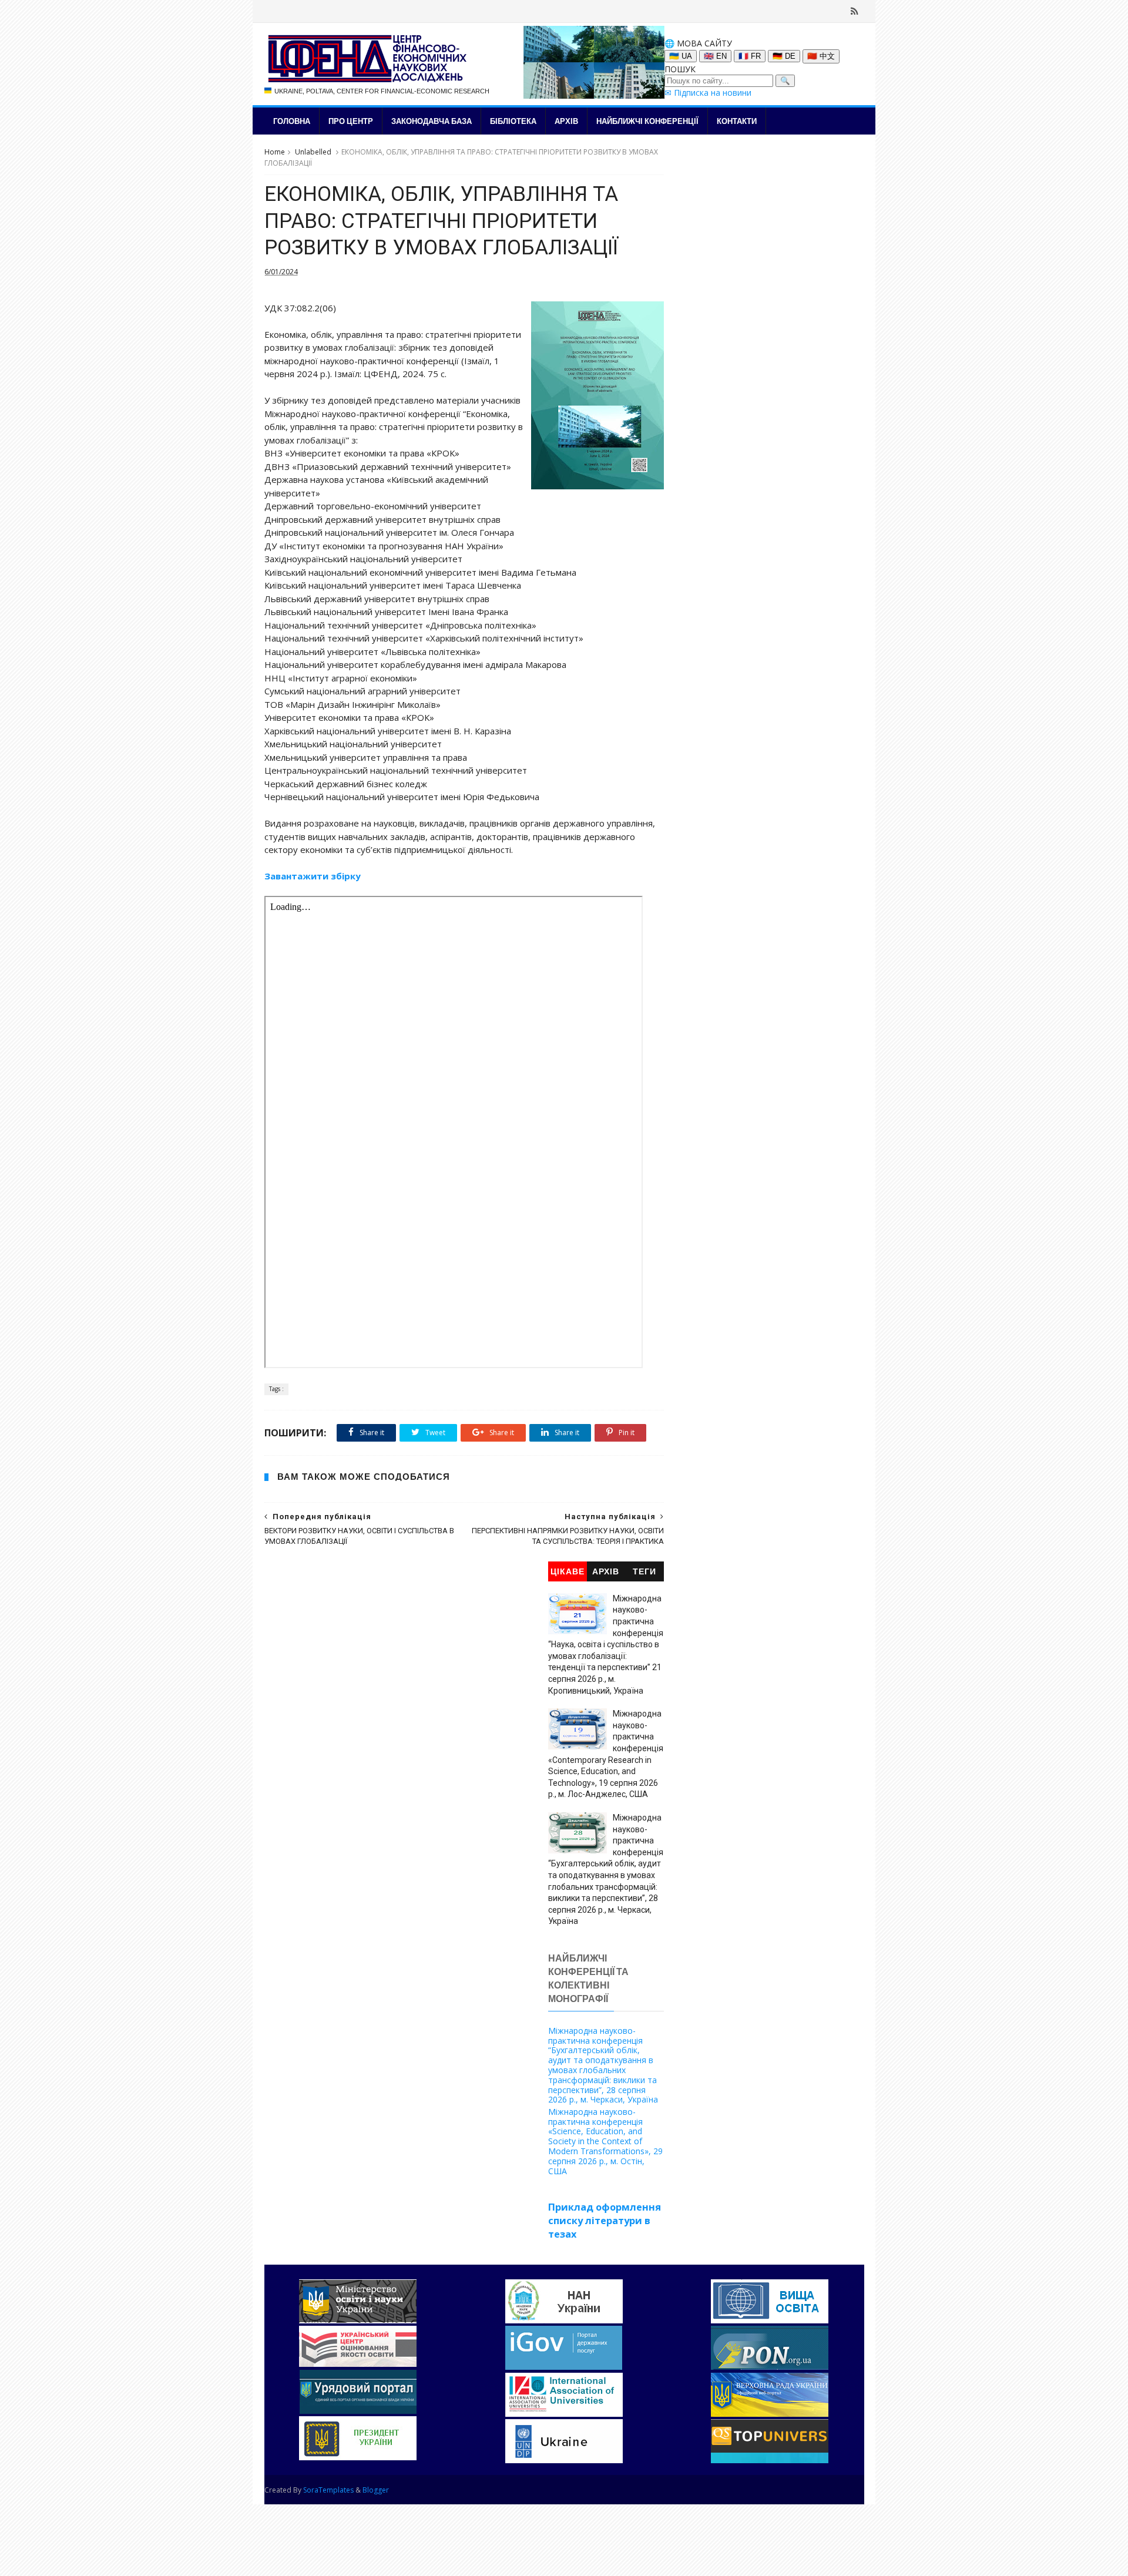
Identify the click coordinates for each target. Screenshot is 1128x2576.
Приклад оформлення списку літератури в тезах (605, 2221)
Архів (566, 121)
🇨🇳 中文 (821, 56)
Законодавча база (432, 121)
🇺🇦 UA (681, 56)
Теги (644, 1572)
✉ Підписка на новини (708, 93)
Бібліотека (513, 121)
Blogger (376, 2490)
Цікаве (568, 1572)
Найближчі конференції (647, 121)
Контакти (737, 121)
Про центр (351, 121)
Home (275, 152)
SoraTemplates (328, 2490)
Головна (292, 121)
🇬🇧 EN (715, 56)
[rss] (855, 11)
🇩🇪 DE (784, 56)
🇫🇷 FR (750, 56)
